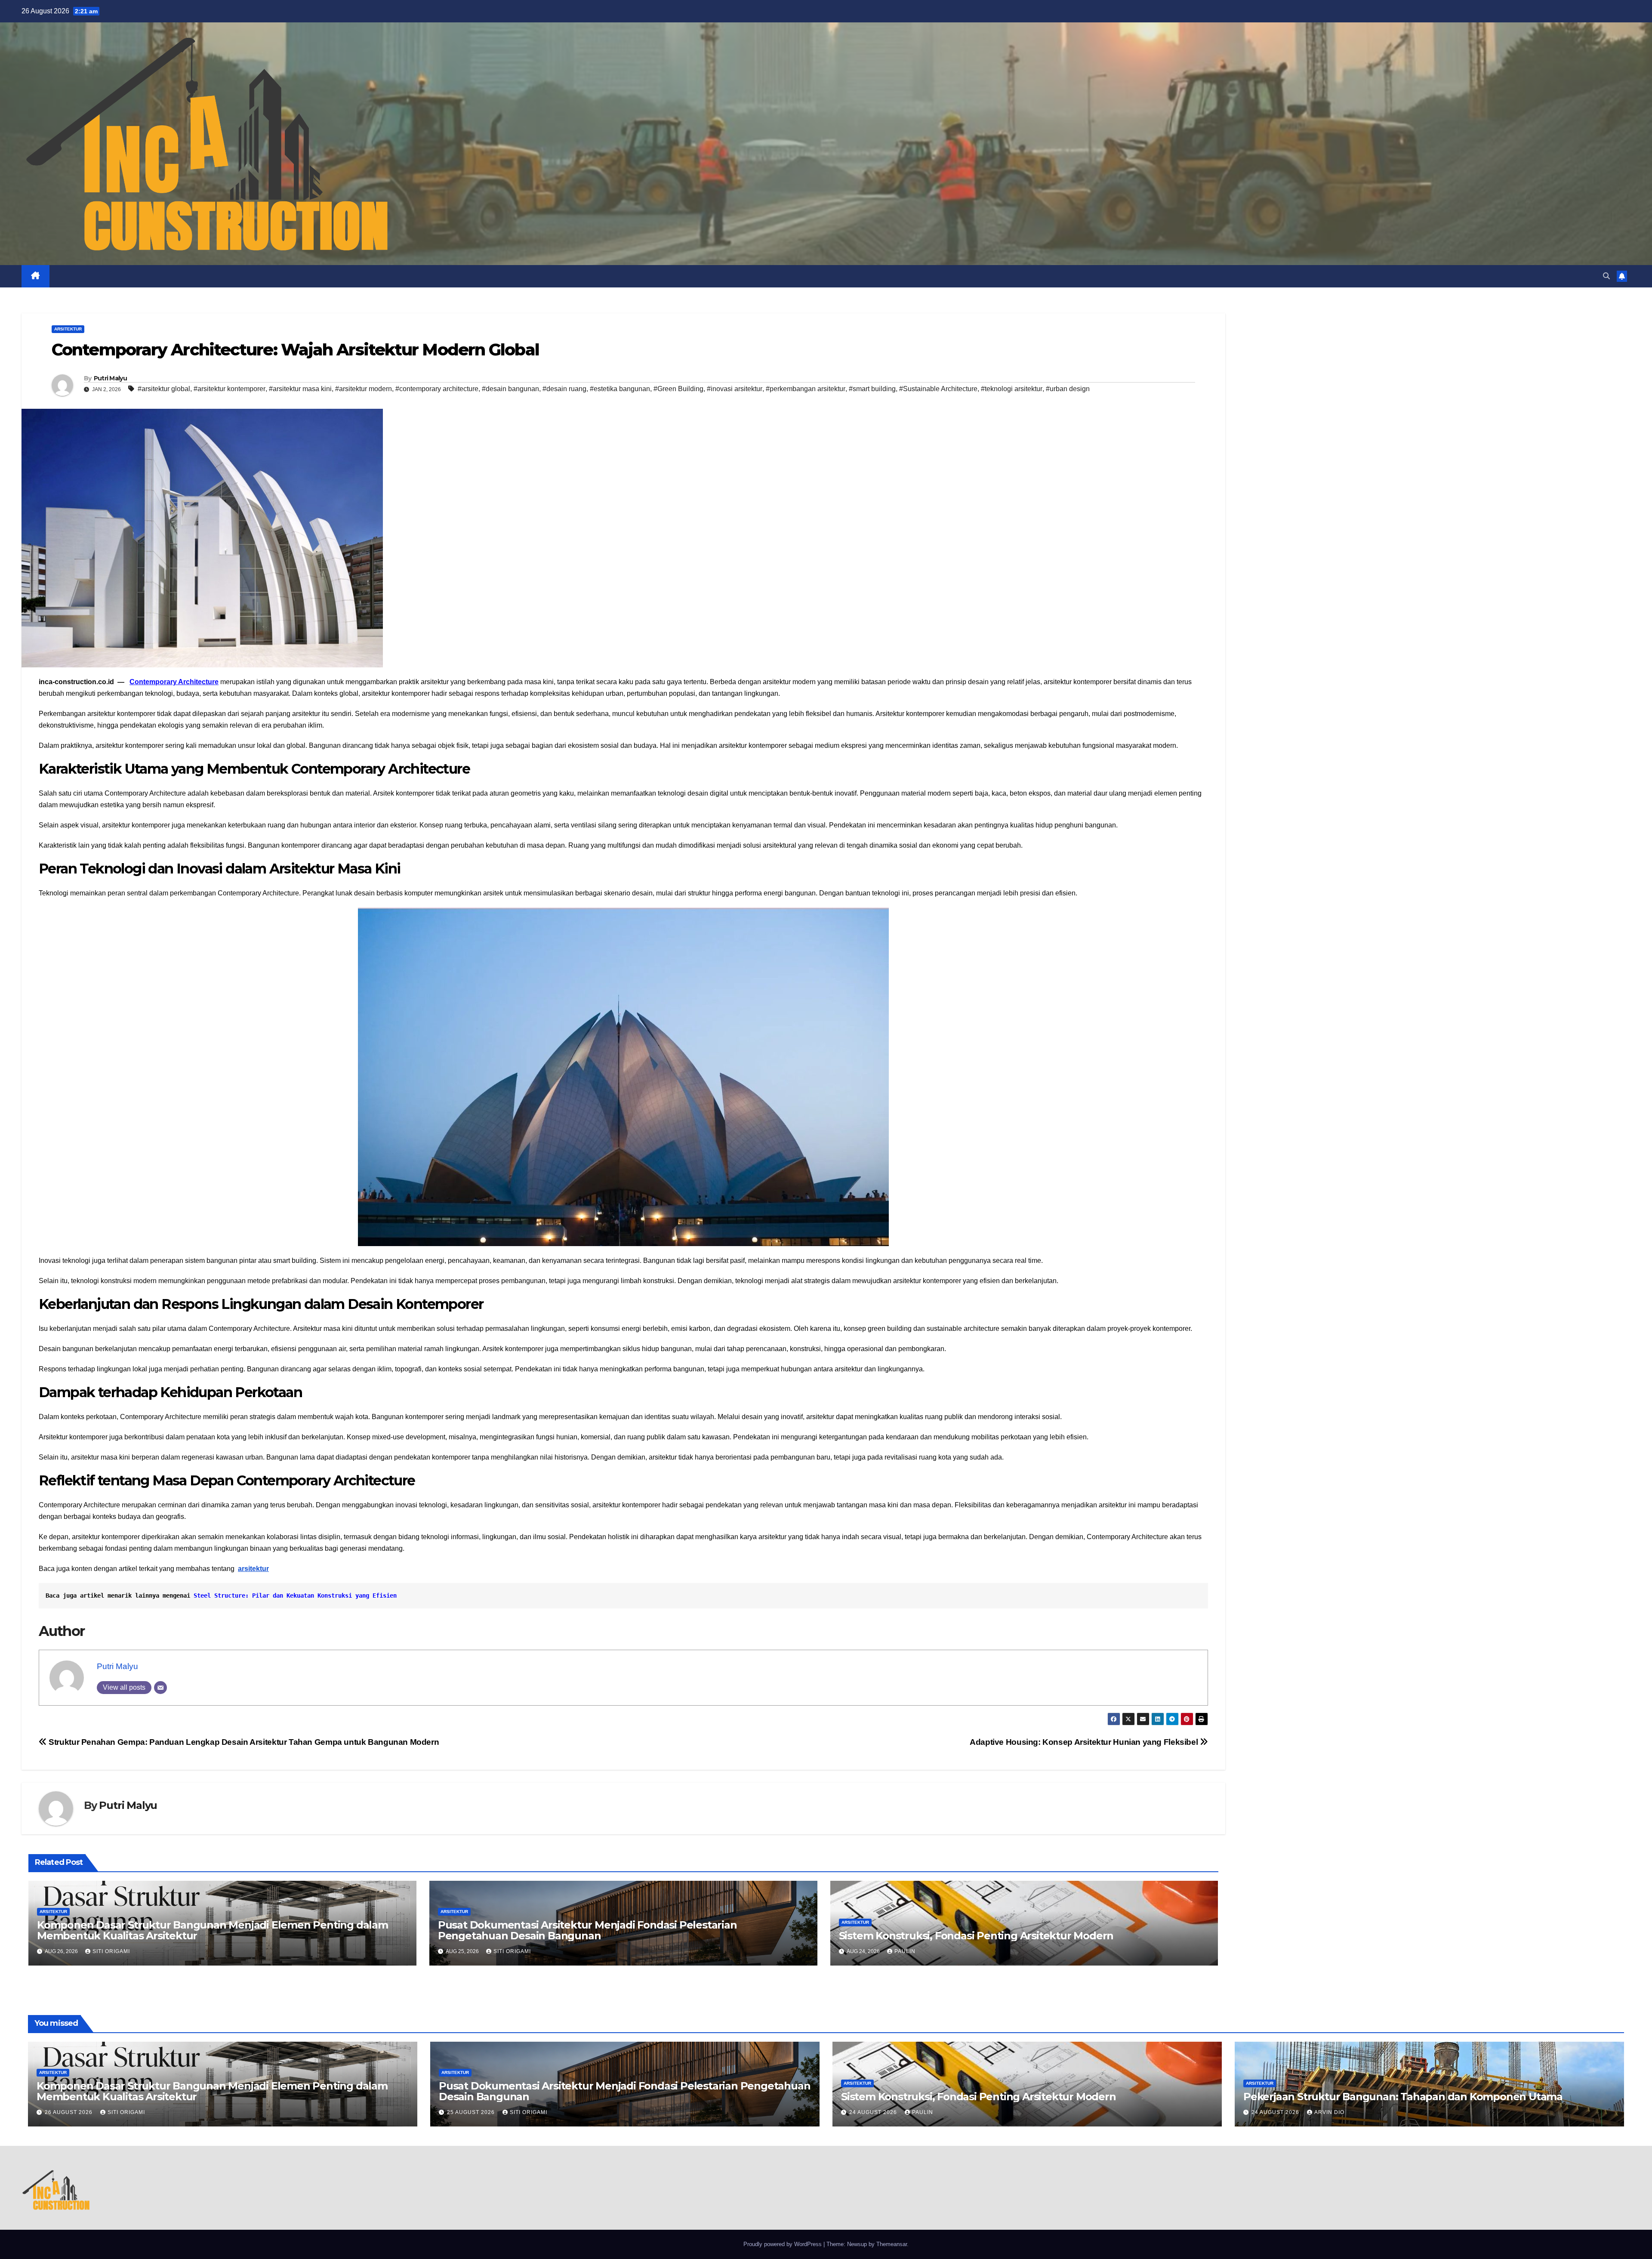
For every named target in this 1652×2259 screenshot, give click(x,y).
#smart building (872, 389)
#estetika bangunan (620, 389)
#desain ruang (564, 389)
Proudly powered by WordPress (783, 2244)
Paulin (905, 1951)
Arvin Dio (1329, 2112)
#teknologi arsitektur (1012, 389)
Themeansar (892, 2244)
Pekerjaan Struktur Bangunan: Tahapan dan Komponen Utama (1403, 2097)
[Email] (160, 1688)
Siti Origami (111, 1951)
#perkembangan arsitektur (806, 389)
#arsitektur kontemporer (230, 389)
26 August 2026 (69, 2112)
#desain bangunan (510, 389)
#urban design (1068, 389)
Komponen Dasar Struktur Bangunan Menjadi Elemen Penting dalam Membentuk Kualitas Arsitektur (213, 1930)
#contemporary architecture (437, 389)
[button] (1606, 276)
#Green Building (678, 389)
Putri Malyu (110, 378)
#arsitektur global (164, 389)
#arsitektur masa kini (300, 389)
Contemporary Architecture (174, 682)
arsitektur (253, 1569)
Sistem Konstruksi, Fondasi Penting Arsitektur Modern (976, 1936)
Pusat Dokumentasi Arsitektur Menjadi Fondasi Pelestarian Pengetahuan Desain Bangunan (587, 1930)
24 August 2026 (874, 2112)
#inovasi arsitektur (735, 389)
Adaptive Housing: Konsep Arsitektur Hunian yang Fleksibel (1085, 1742)
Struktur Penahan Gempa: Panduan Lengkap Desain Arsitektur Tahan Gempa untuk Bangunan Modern (243, 1742)
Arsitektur (68, 329)
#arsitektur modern (364, 389)
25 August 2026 (472, 2112)
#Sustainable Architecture (938, 389)
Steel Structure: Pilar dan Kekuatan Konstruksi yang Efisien (295, 1595)
